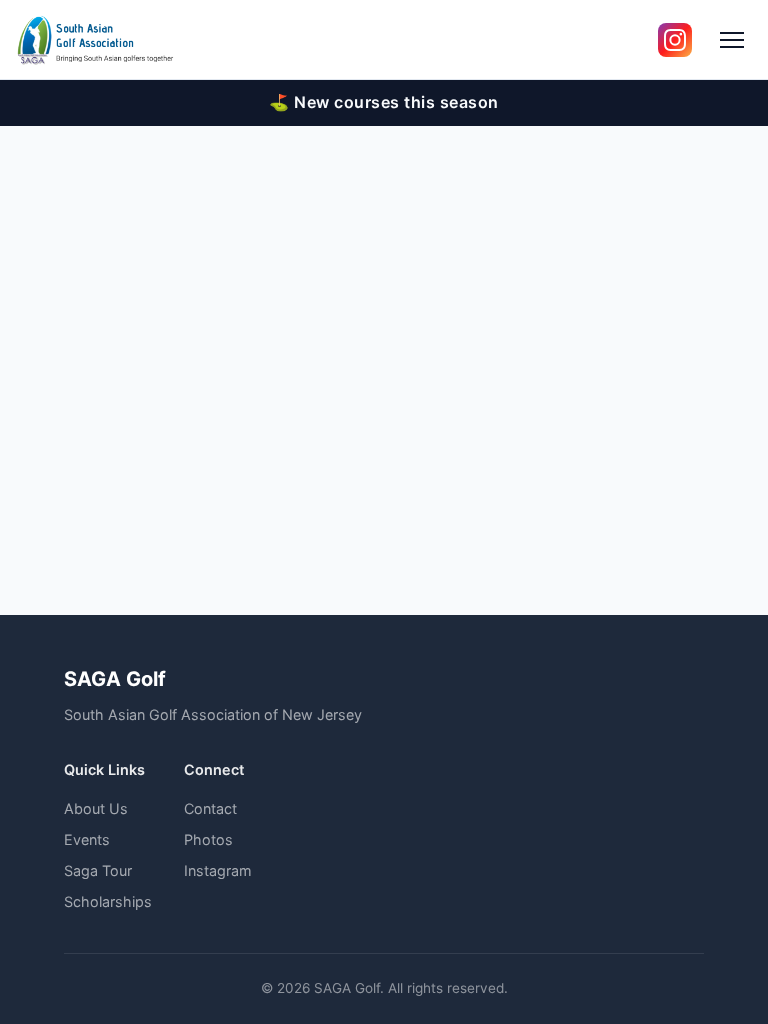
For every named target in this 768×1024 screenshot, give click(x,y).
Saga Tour (98, 870)
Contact (210, 808)
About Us (96, 808)
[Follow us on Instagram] (675, 40)
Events (87, 839)
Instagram (218, 870)
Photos (208, 839)
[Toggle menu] (732, 40)
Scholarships (108, 901)
